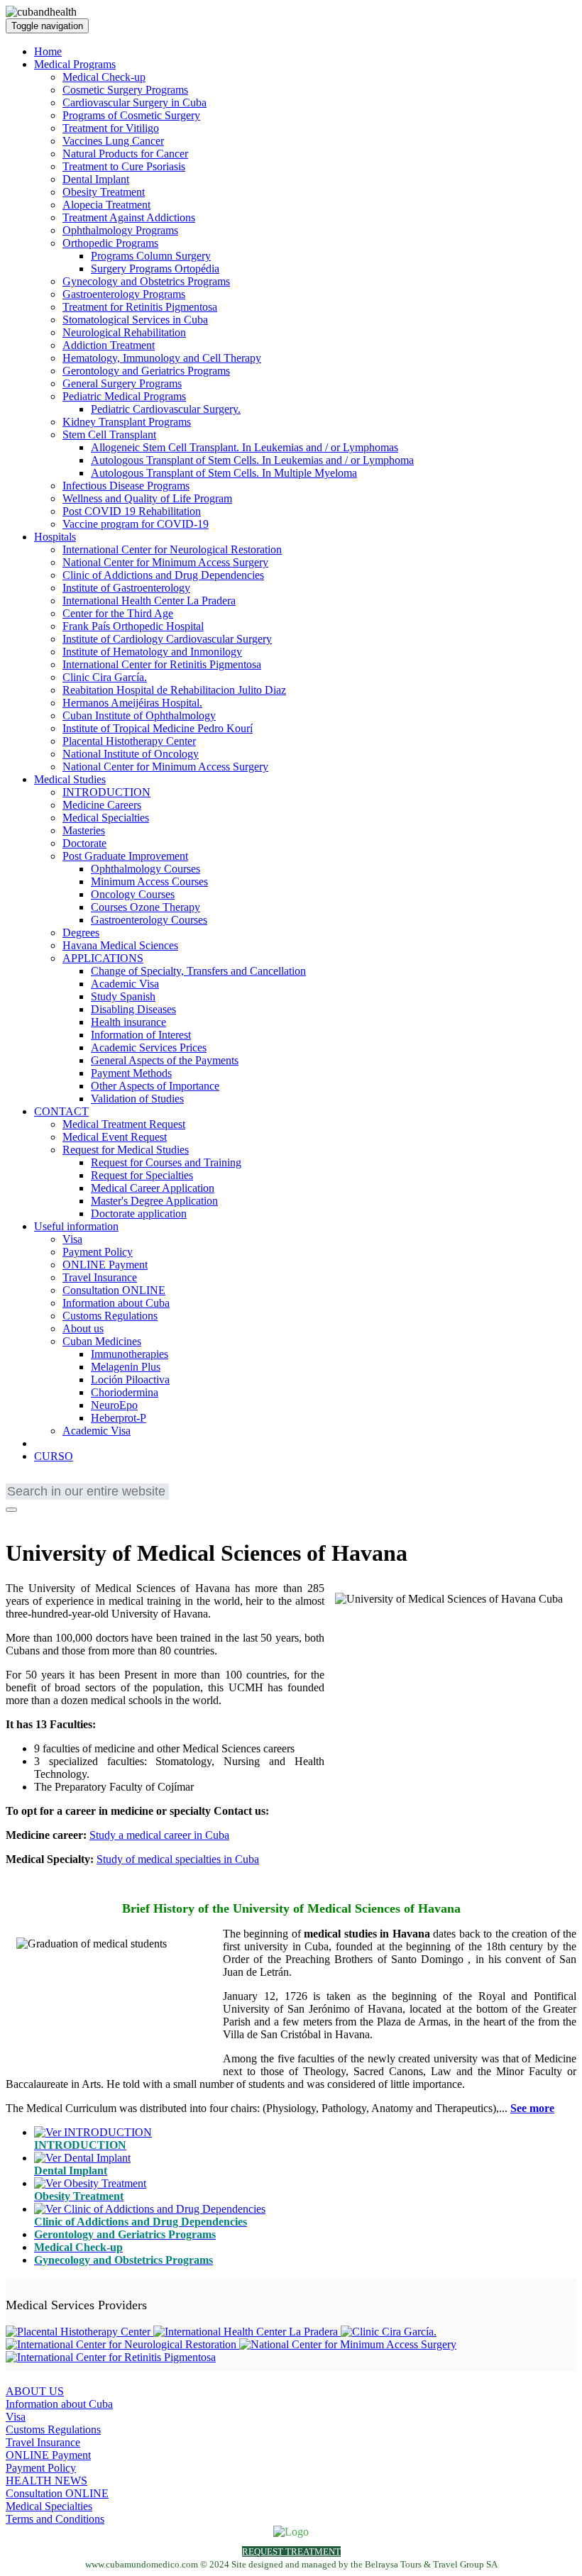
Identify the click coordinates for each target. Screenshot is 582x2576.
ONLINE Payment (105, 1265)
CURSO (54, 1456)
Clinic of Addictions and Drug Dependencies (163, 575)
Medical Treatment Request (124, 1124)
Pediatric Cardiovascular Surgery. (166, 409)
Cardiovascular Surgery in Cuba (134, 103)
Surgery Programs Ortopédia (155, 269)
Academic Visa (125, 984)
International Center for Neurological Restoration (172, 549)
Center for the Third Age (118, 613)
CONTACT (61, 1111)
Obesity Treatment (104, 192)
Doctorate (84, 843)
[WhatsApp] (52, 1519)
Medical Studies (70, 779)
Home (48, 51)
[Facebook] (15, 1519)
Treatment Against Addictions (129, 217)
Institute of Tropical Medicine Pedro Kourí (158, 728)
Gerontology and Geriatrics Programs (146, 371)
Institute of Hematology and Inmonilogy (152, 652)
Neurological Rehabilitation (124, 332)
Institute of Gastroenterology (126, 588)
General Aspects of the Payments (165, 1060)
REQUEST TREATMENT (291, 2552)
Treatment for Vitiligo (111, 128)
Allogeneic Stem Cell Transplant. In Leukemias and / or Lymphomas (245, 447)
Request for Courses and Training (166, 1162)
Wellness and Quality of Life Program (147, 498)
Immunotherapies (130, 1354)
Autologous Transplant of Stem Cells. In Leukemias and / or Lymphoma (252, 460)
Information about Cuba (116, 1303)
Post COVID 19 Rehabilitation (132, 511)
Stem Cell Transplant (109, 435)
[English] (16, 1480)
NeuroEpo (114, 1405)
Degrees (81, 933)
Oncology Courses (133, 894)
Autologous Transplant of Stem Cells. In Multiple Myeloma (224, 473)
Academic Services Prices (149, 1047)
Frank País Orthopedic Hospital (133, 626)
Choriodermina (125, 1392)
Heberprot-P (119, 1418)
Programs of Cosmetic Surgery (131, 115)
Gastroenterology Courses (149, 920)
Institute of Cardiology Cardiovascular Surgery (167, 639)
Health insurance (128, 1022)
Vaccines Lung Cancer (113, 141)
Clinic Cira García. (105, 677)
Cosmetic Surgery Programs (125, 90)
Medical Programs (75, 64)
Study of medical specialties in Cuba (178, 1859)
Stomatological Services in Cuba (135, 320)
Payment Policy (98, 1252)
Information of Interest (141, 1035)
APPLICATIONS (103, 958)
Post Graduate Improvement (125, 856)
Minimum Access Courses (149, 881)
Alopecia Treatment (106, 205)
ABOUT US (35, 2391)
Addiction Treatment (109, 345)
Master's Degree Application (154, 1201)
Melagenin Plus (126, 1367)
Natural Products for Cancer (125, 154)
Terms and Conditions (55, 2519)
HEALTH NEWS (46, 2481)
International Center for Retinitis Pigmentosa (162, 664)
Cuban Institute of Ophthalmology (139, 715)
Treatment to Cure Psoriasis (124, 166)
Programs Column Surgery (151, 256)
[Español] (80, 1480)
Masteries (84, 830)
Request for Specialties (142, 1175)
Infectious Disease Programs (126, 486)
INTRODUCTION (106, 792)
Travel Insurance (100, 1277)
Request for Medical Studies (126, 1150)
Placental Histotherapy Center (129, 741)
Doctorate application (139, 1214)
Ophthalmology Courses (145, 869)
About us (83, 1328)
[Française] (38, 1480)
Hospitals (55, 537)
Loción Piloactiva (130, 1380)
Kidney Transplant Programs (127, 422)
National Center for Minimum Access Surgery (165, 562)
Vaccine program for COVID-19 (136, 524)
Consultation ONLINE (114, 1290)
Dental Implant (96, 179)
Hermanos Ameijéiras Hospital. (132, 703)
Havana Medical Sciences (120, 945)
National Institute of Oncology (131, 754)
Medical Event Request (115, 1137)
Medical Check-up (104, 77)
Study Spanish (123, 996)
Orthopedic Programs (110, 243)
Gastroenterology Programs (124, 294)
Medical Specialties (106, 818)
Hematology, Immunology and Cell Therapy (162, 358)
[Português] (59, 1480)
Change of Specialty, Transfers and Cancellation (198, 971)
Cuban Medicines (102, 1341)
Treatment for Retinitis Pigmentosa (140, 307)
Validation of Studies (137, 1099)
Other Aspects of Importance (155, 1086)
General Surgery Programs (122, 383)
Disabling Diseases (133, 1009)
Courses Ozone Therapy (145, 907)
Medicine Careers (102, 805)
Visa (72, 1239)
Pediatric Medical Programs (124, 396)
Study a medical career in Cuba (159, 1835)
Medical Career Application (153, 1188)
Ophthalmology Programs (120, 230)
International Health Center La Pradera (149, 601)
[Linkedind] (33, 1519)
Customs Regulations (110, 1316)
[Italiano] (101, 1480)
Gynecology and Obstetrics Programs (146, 281)
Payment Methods (131, 1073)
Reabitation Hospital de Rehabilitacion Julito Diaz (174, 690)
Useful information (76, 1226)
